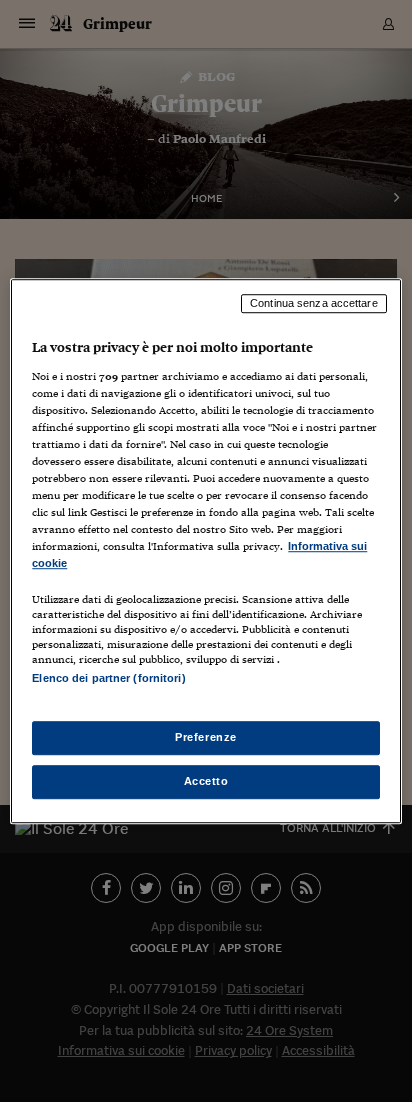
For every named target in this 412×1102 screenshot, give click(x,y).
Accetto (206, 781)
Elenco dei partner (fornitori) (108, 679)
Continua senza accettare (314, 303)
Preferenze (206, 737)
